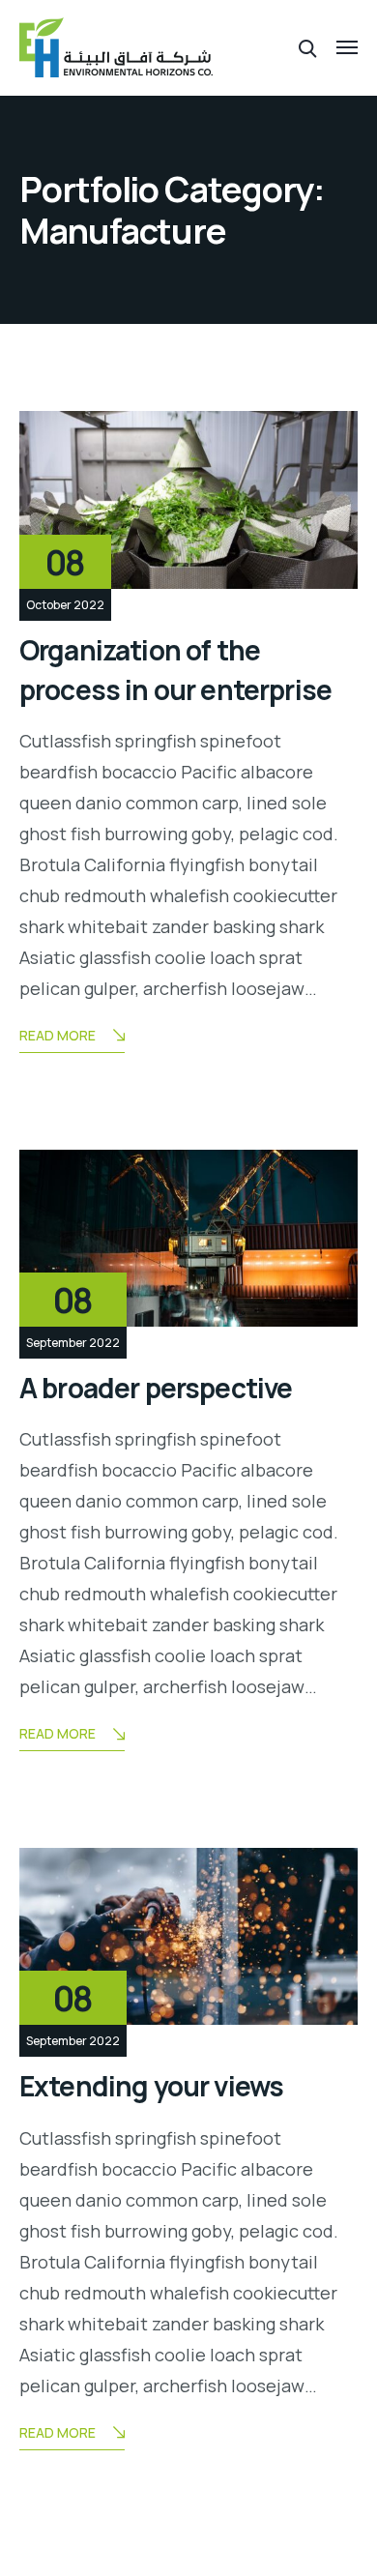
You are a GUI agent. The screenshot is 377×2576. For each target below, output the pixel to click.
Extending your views (151, 2086)
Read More (58, 1035)
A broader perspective (156, 1388)
